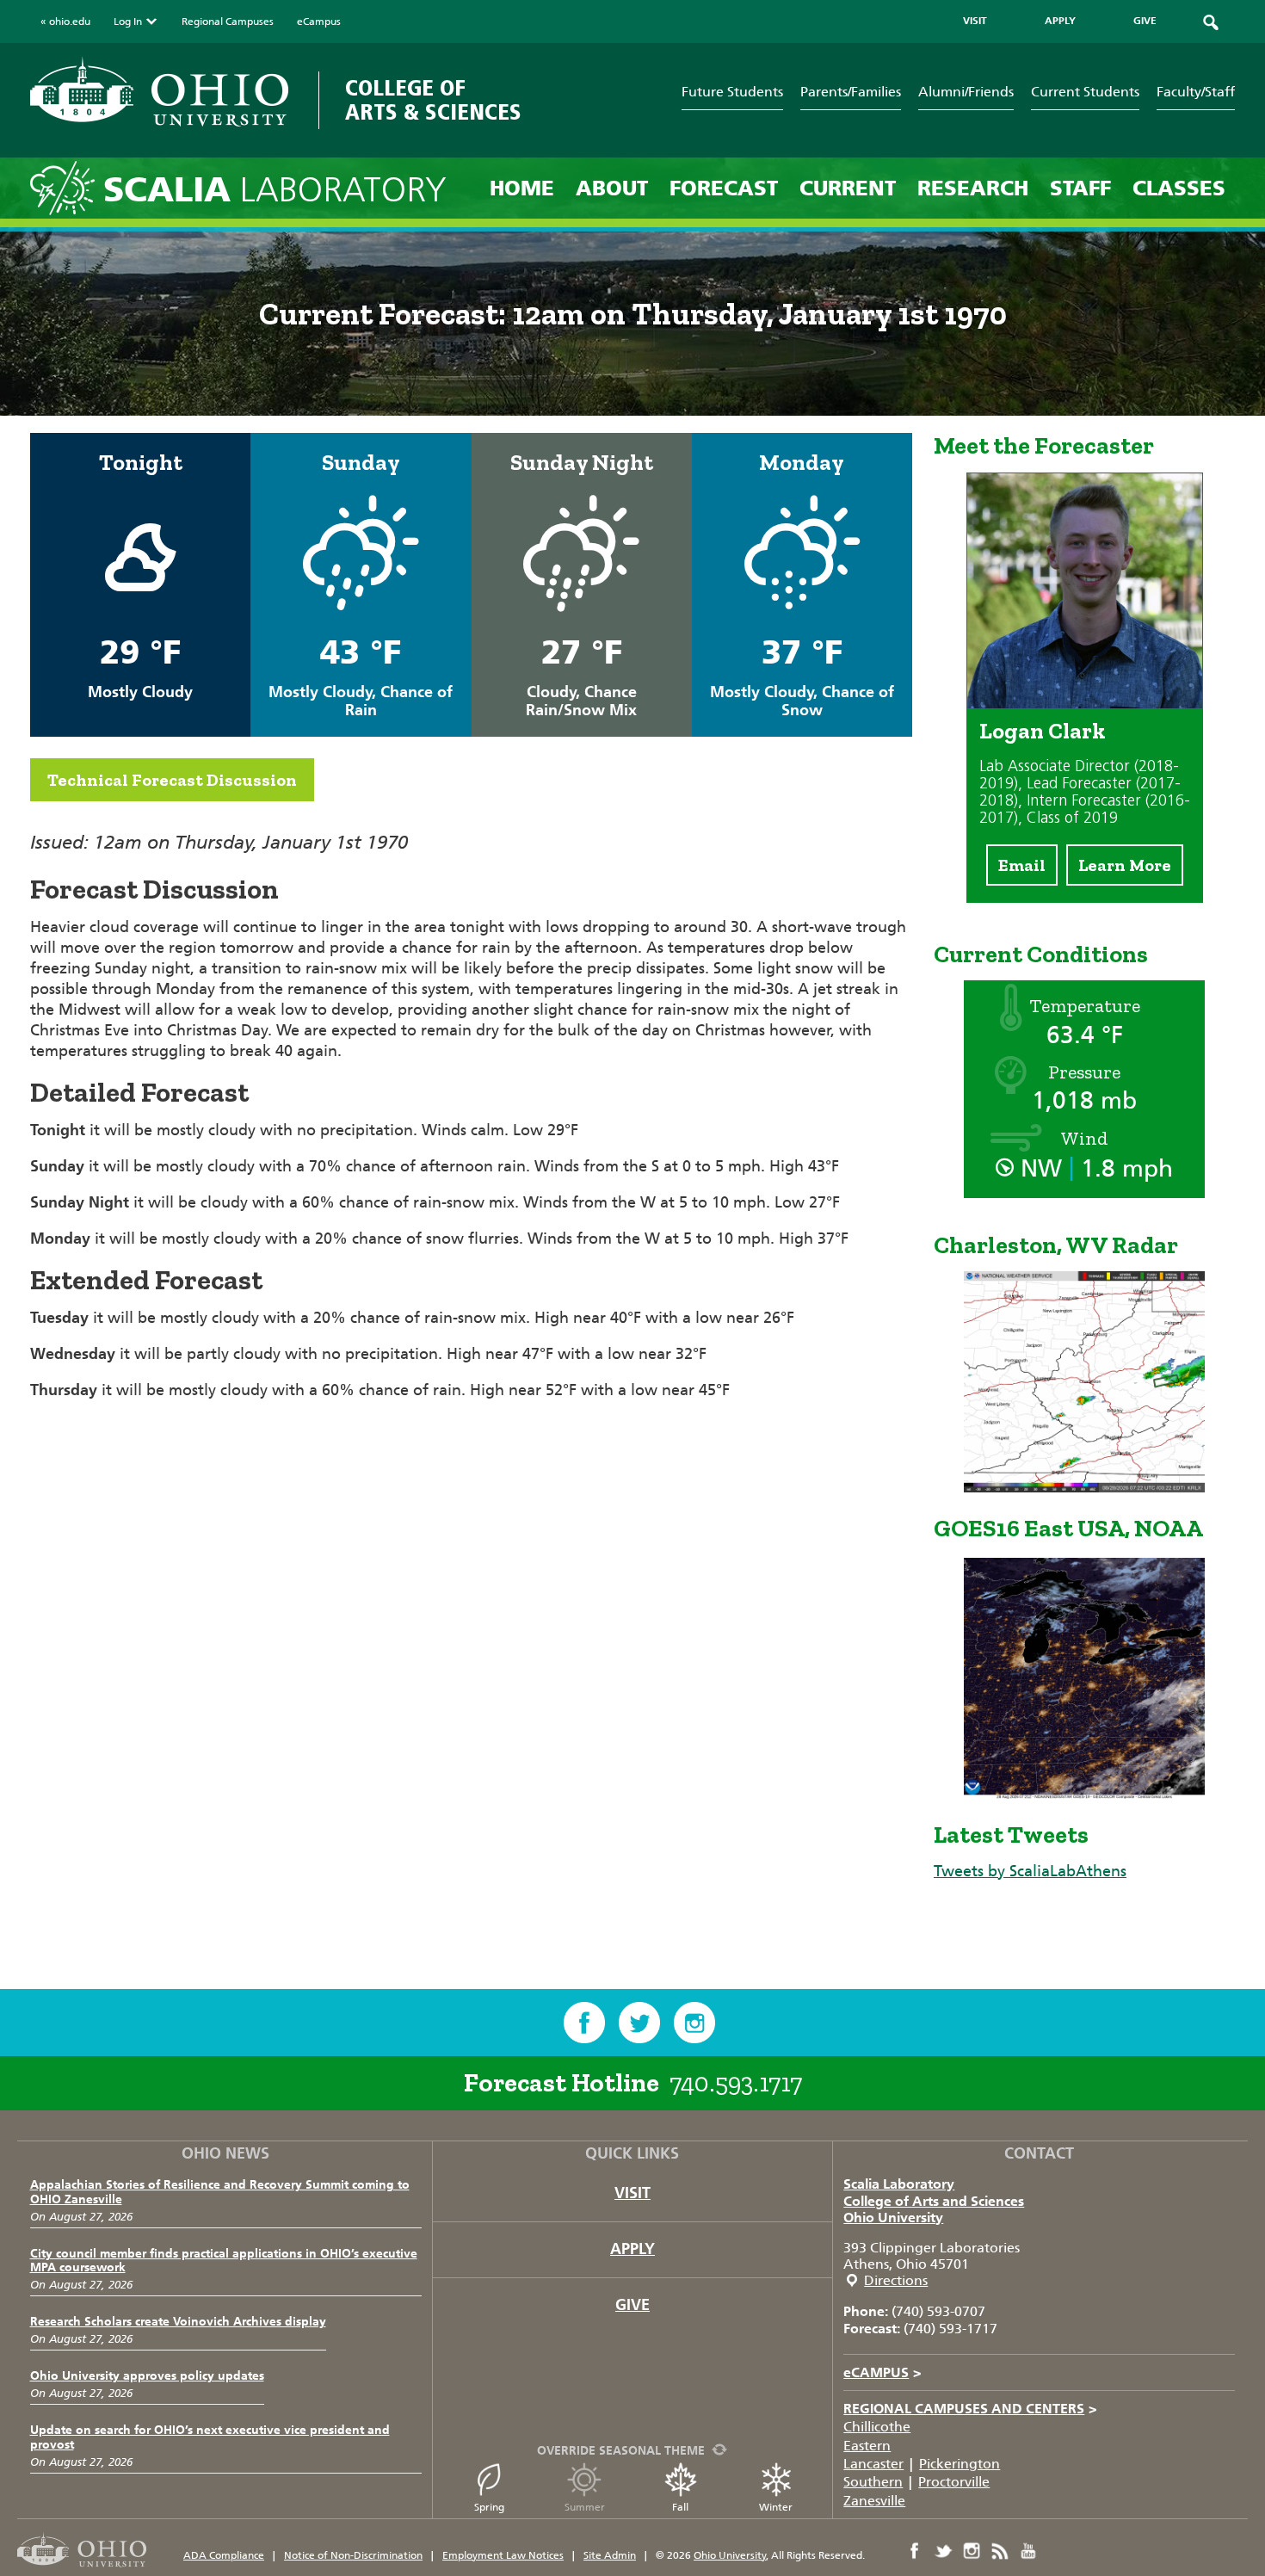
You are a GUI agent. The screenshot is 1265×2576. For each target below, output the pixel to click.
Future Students (732, 92)
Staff (1080, 188)
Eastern (867, 2446)
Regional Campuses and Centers (970, 2409)
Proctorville (954, 2482)
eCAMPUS (882, 2372)
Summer (585, 2507)
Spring (489, 2507)
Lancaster (873, 2464)
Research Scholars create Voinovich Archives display (178, 2322)
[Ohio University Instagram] (972, 2551)
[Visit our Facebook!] (584, 2023)
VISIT (975, 21)
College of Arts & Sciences (433, 100)
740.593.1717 (736, 2083)
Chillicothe (877, 2427)
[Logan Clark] (1085, 703)
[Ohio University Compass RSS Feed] (1000, 2551)
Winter (776, 2507)
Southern (873, 2482)
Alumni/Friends (966, 92)
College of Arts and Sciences (934, 2201)
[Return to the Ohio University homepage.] (159, 92)
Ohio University (893, 2218)
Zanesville (874, 2501)
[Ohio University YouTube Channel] (1028, 2551)
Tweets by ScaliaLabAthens (1030, 1871)
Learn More (1125, 865)
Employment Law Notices (503, 2555)
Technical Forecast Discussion (172, 780)
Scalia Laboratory (899, 2184)
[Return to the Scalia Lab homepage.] (67, 187)
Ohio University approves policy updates (147, 2376)
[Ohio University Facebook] (915, 2551)
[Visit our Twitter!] (639, 2023)
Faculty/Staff (1196, 92)
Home (522, 188)
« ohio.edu (65, 22)
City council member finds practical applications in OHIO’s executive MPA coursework (224, 2261)
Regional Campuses (228, 22)
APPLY (1060, 21)
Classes (1179, 188)
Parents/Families (851, 92)
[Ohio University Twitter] (943, 2551)
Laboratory (275, 190)
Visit (632, 2193)
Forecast (724, 188)
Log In (128, 22)
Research (973, 188)
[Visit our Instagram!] (694, 2023)
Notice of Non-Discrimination (353, 2555)
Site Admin (610, 2555)
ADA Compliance (224, 2555)
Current (848, 188)
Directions (896, 2280)
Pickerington (960, 2464)
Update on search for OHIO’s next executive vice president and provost (210, 2437)
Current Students (1085, 92)
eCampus (319, 22)
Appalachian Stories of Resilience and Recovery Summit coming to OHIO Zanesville (220, 2192)
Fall (680, 2507)
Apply (632, 2249)
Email (1022, 865)
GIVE (1145, 21)
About (612, 188)
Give (632, 2305)
